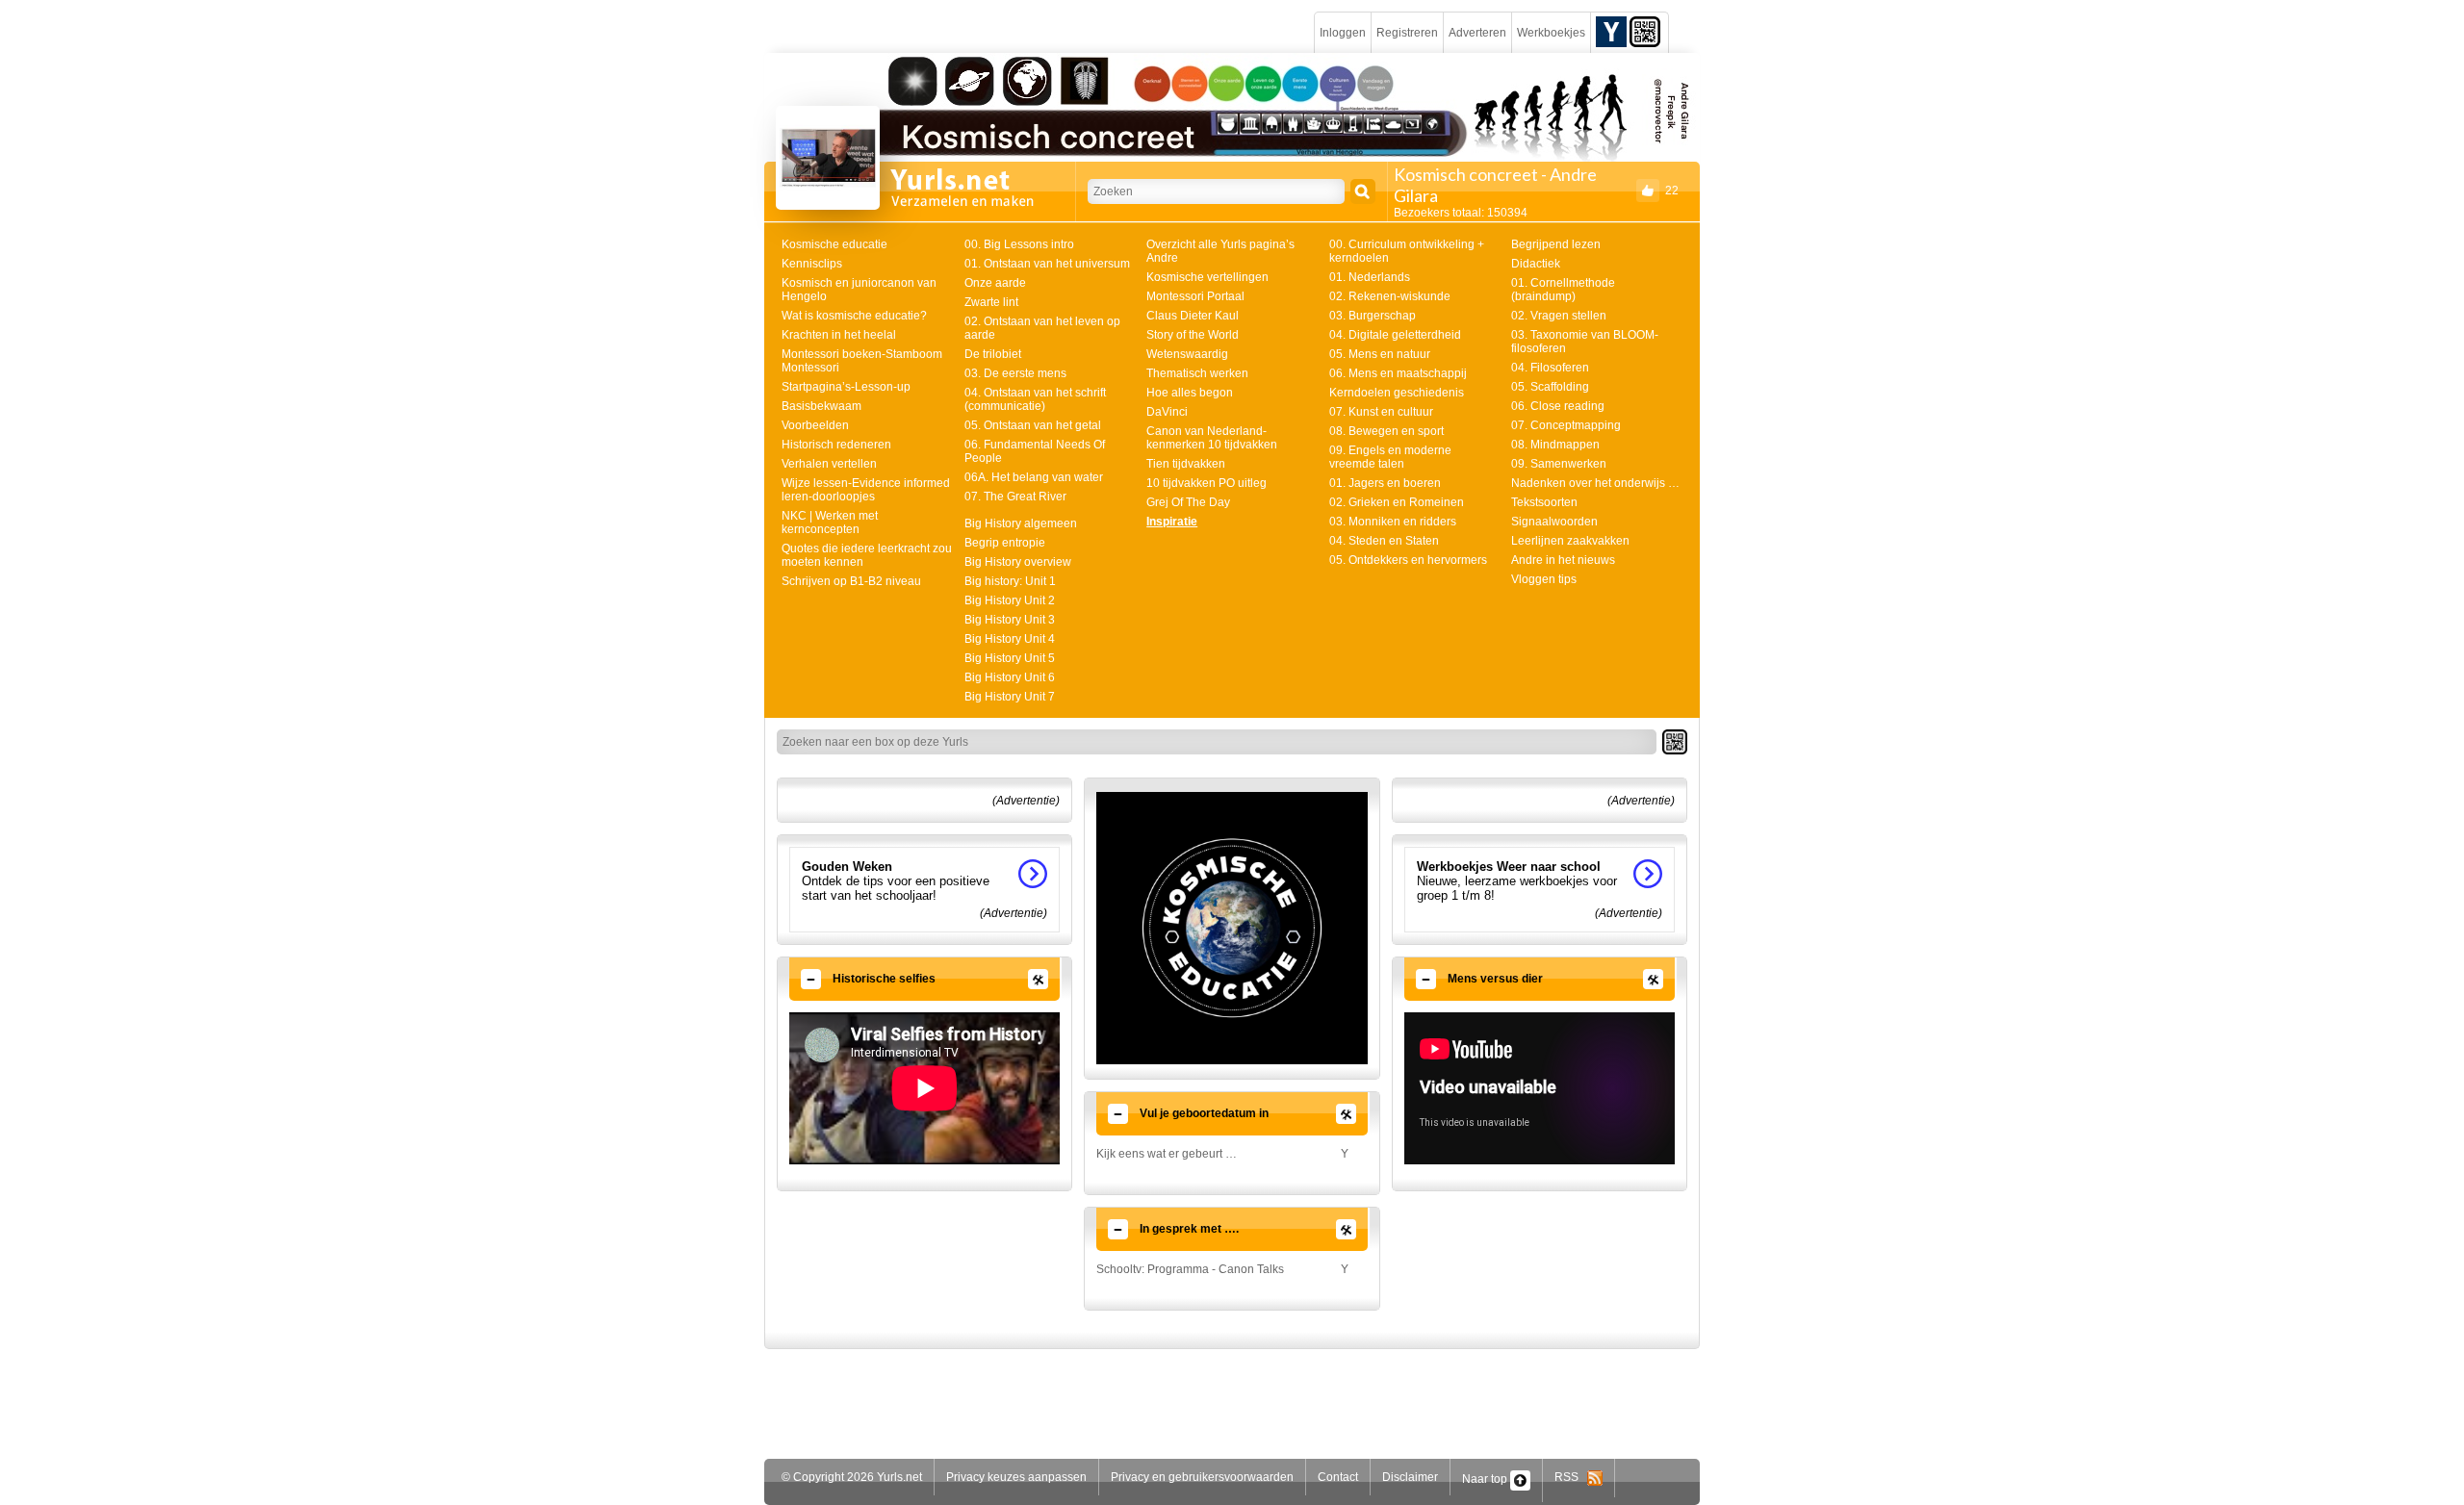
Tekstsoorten (1544, 502)
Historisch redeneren (836, 445)
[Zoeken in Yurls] (1363, 191)
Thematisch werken (1197, 373)
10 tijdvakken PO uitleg (1206, 483)
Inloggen (1343, 33)
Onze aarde (995, 283)
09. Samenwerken (1559, 464)
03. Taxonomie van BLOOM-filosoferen (1585, 342)
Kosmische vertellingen (1207, 277)
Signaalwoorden (1554, 522)
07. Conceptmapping (1566, 425)
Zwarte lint (991, 302)
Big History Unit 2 (1010, 600)
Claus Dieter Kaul (1193, 316)
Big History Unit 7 (1010, 697)
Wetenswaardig (1187, 354)
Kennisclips (812, 264)
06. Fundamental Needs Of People (1035, 451)
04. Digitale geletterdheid (1395, 335)
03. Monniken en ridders (1393, 522)
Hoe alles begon (1190, 393)
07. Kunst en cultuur (1381, 412)
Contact (1338, 1477)
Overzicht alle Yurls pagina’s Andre (1220, 251)
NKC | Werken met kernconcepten (830, 523)
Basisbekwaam (821, 406)
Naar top (1486, 1479)
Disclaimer (1410, 1477)
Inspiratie (1172, 522)
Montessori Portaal (1195, 296)
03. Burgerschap (1373, 316)
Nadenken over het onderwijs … (1595, 483)
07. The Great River (1015, 497)
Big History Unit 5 (1010, 658)
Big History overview (1018, 562)
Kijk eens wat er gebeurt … (1167, 1154)
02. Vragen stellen (1559, 316)
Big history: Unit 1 (1010, 581)
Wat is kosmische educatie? (854, 316)
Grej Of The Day (1188, 502)
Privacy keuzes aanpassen (1016, 1477)
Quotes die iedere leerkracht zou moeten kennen (867, 555)
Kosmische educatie (834, 244)
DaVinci (1167, 412)
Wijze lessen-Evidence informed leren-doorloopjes (866, 490)
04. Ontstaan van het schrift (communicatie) (1035, 399)
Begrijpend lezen (1556, 244)
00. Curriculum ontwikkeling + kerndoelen (1407, 251)
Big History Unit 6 (1010, 677)
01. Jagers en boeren (1385, 483)
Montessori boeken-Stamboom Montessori (862, 361)
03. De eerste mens (1015, 373)
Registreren (1407, 33)
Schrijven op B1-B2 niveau (851, 581)
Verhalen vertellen (829, 464)
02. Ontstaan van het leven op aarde (1042, 328)
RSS (1571, 1477)
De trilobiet (993, 354)
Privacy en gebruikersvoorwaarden (1202, 1477)
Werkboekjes (1551, 33)
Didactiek (1536, 264)
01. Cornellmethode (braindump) (1563, 290)
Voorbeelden (815, 425)
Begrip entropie (1005, 543)
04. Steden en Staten (1384, 541)
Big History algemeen (1021, 523)
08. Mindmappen (1555, 445)
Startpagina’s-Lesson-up (846, 387)
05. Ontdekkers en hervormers (1408, 560)
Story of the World (1193, 335)
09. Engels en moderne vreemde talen (1390, 457)
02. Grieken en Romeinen (1397, 502)
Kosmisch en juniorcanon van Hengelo (859, 290)
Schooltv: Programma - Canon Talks (1190, 1269)
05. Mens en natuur (1380, 354)
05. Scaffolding (1550, 387)
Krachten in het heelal (839, 335)
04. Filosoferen (1550, 368)
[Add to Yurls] (1611, 31)
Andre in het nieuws (1563, 560)
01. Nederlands (1370, 277)
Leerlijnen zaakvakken (1570, 541)
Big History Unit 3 (1010, 620)
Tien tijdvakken (1186, 464)
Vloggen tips (1544, 579)
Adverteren (1477, 33)
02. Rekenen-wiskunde (1390, 296)
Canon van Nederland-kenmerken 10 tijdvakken (1212, 438)
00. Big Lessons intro (1019, 244)
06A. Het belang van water (1034, 477)
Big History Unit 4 (1010, 639)
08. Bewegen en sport (1386, 431)
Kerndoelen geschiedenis (1397, 393)
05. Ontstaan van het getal (1033, 425)
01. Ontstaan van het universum (1047, 264)
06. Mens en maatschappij (1398, 373)
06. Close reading (1558, 406)
